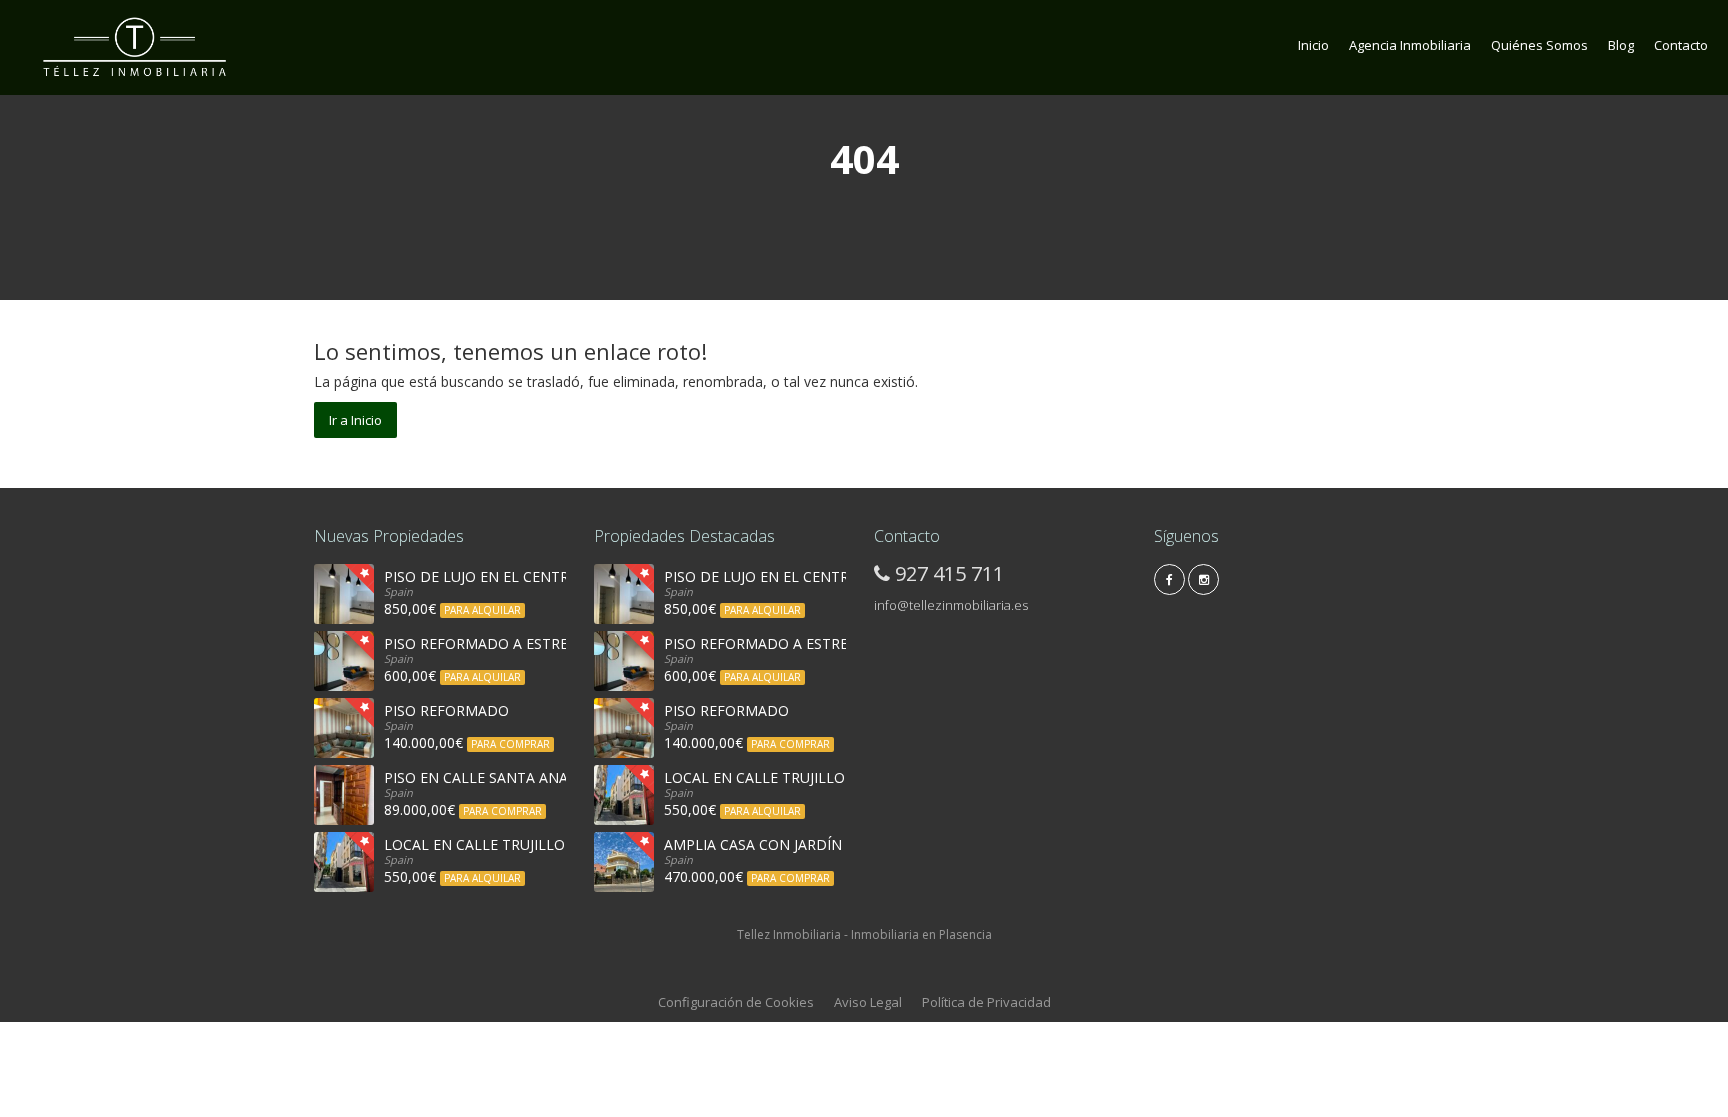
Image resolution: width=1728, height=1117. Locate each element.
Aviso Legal (868, 1002)
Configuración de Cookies (736, 1002)
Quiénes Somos (1539, 45)
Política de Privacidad (986, 1002)
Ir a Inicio (355, 420)
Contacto (1681, 45)
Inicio (1313, 45)
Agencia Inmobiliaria (1410, 45)
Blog (1621, 45)
